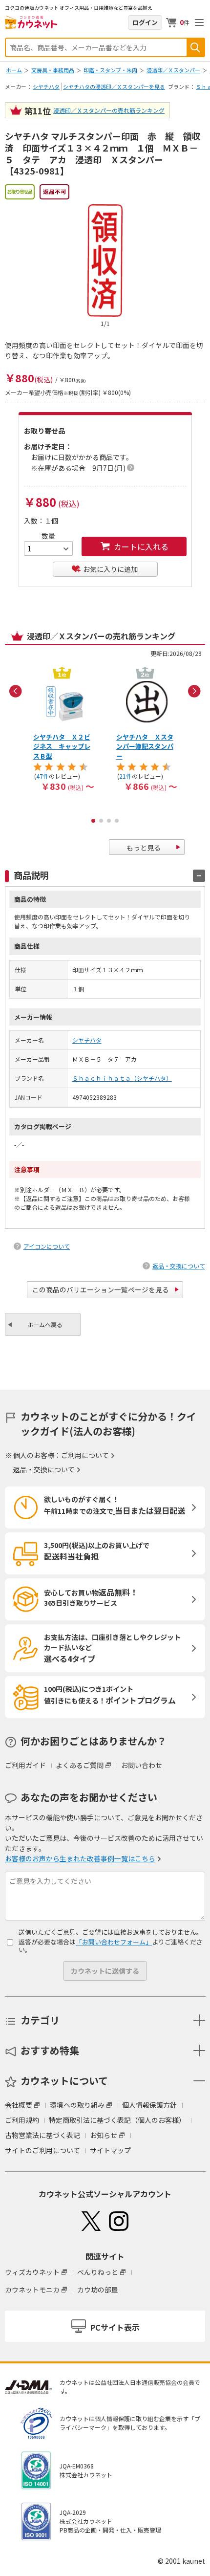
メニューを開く (199, 22)
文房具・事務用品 (53, 70)
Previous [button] (16, 691)
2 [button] (101, 821)
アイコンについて (47, 1246)
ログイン (145, 22)
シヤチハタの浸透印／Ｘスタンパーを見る (114, 87)
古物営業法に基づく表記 (42, 2135)
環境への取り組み (77, 2105)
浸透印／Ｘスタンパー (173, 70)
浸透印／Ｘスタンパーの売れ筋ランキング (109, 110)
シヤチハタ (46, 87)
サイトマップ (110, 2150)
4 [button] (117, 821)
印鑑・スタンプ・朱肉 (110, 70)
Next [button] (194, 691)
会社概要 (19, 2105)
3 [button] (109, 821)
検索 (195, 47)
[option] (63, 728)
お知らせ (104, 2135)
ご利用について (85, 1455)
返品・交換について (179, 1266)
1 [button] (93, 821)
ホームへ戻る (45, 1324)
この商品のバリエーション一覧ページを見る (101, 1289)
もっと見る (144, 848)
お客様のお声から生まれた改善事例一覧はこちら (80, 1858)
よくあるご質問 (80, 1765)
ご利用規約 (22, 2120)
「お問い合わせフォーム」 (114, 1942)
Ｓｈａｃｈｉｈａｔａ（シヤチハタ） (122, 1078)
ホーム (14, 70)
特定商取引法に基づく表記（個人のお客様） (117, 2120)
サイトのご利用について (42, 2150)
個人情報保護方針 (149, 2105)
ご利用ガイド (25, 1765)
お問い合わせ (142, 1765)
